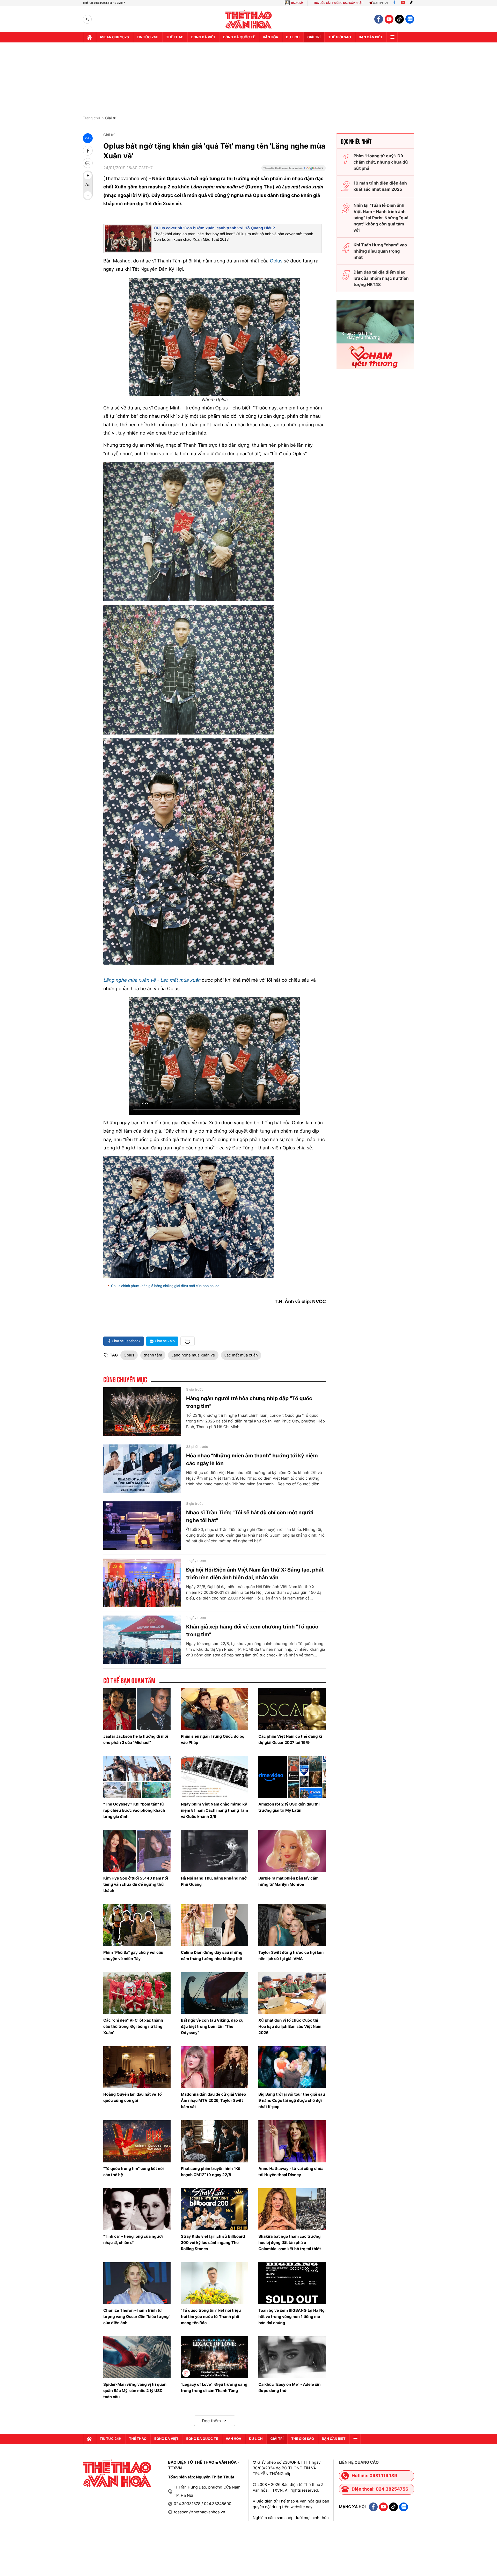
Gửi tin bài (381, 3)
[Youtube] (403, 3)
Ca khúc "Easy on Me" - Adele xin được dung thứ (289, 2387)
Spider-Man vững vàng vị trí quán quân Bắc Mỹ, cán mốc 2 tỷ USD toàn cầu (135, 2391)
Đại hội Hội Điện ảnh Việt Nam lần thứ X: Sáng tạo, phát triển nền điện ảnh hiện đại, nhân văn (255, 1574)
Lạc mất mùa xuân (180, 980)
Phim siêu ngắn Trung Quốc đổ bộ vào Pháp (213, 1739)
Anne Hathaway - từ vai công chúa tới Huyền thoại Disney (291, 2172)
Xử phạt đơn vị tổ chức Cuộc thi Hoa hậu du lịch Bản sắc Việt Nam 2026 (290, 2026)
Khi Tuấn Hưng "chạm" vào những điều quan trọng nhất (380, 251)
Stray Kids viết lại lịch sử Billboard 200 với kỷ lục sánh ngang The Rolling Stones (213, 2243)
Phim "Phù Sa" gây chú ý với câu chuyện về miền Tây (133, 1955)
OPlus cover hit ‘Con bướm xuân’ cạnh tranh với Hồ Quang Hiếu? (214, 228)
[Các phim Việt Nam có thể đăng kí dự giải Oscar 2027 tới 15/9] (292, 1709)
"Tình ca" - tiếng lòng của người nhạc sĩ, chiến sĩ (133, 2239)
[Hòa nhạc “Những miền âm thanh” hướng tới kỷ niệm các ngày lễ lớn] (142, 1469)
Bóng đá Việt (203, 37)
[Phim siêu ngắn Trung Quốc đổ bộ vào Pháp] (215, 1709)
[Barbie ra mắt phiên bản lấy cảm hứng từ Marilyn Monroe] (292, 1851)
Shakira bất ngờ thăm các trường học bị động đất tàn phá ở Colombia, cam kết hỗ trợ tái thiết (290, 2243)
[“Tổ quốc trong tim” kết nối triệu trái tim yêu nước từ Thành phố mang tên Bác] (215, 2283)
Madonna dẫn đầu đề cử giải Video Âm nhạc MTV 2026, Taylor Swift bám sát (214, 2100)
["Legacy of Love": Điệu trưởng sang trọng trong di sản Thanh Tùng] (215, 2357)
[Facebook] (394, 3)
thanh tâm (153, 1355)
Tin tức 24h (148, 37)
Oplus (276, 261)
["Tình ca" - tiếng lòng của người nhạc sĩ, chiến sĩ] (137, 2209)
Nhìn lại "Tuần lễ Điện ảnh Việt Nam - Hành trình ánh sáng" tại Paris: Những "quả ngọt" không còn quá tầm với (381, 218)
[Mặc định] (88, 185)
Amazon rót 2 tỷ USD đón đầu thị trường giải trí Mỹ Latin (289, 1807)
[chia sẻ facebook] (88, 151)
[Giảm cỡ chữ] (88, 195)
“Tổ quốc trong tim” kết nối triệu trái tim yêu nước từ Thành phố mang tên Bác (211, 2317)
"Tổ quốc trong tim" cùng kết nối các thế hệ (133, 2172)
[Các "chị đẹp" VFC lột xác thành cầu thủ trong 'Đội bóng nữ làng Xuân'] (137, 1993)
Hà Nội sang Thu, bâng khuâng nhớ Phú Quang (214, 1881)
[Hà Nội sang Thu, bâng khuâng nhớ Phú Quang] (215, 1851)
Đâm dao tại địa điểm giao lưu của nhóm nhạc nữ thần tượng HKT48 (381, 278)
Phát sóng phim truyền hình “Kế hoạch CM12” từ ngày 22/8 (211, 2172)
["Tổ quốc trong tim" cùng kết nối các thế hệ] (137, 2141)
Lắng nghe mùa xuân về (129, 980)
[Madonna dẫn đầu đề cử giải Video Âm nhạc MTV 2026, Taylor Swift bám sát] (215, 2067)
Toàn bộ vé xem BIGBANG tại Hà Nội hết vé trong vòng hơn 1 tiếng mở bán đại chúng (292, 2317)
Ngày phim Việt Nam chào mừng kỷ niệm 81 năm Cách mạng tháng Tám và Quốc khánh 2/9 (214, 1810)
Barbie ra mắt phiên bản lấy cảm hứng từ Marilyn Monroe (288, 1881)
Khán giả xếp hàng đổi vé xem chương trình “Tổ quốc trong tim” (252, 1631)
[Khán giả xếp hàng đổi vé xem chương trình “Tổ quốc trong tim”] (142, 1640)
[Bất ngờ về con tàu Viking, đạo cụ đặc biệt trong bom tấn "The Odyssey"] (215, 1993)
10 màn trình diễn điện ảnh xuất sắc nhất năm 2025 (380, 186)
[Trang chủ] (89, 37)
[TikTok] (412, 3)
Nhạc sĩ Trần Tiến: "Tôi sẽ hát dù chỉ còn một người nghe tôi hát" (250, 1516)
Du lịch (293, 37)
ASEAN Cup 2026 (114, 37)
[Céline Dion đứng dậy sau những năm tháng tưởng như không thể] (215, 1925)
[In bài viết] (88, 163)
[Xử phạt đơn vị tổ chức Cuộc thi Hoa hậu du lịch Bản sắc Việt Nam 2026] (292, 1993)
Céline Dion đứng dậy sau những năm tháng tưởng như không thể (212, 1955)
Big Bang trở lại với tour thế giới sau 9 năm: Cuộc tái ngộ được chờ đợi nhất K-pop (292, 2100)
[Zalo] (410, 19)
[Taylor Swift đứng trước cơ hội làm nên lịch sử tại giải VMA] (292, 1925)
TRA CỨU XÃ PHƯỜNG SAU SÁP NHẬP (338, 3)
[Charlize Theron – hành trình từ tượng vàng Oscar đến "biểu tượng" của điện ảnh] (137, 2283)
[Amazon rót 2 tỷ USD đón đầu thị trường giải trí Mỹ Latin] (292, 1777)
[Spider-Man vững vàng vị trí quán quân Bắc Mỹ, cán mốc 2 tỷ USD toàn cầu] (137, 2357)
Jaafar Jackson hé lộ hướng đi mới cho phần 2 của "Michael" (136, 1739)
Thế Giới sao (340, 37)
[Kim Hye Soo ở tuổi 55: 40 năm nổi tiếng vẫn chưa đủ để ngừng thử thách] (137, 1851)
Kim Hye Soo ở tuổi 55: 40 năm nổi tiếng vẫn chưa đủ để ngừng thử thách (136, 1884)
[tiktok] (399, 19)
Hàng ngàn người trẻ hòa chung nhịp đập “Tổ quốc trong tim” (249, 1402)
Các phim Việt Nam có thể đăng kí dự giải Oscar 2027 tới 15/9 (290, 1739)
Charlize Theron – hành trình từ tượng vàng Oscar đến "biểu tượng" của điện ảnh (137, 2317)
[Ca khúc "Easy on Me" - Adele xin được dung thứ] (292, 2357)
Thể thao (175, 37)
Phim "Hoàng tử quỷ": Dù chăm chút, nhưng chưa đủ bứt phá (381, 162)
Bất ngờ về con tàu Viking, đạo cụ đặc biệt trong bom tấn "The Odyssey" (212, 2026)
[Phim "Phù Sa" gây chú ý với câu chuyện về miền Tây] (137, 1925)
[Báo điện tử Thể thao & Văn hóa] (249, 19)
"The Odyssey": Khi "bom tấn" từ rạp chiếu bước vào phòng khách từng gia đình (134, 1810)
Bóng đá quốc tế (239, 37)
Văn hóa (271, 37)
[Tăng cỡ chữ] (88, 175)
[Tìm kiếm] (87, 19)
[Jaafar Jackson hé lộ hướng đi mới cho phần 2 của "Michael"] (137, 1709)
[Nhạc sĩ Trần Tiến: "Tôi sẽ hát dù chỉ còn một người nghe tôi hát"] (142, 1526)
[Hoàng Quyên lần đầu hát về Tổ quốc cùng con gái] (137, 2067)
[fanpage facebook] (379, 19)
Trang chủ (91, 118)
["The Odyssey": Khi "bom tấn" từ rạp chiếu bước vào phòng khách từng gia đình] (137, 1777)
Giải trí (111, 118)
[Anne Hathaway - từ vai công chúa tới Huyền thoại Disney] (292, 2141)
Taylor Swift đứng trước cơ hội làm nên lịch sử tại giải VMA (291, 1955)
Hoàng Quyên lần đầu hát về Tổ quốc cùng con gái (133, 2097)
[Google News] (294, 170)
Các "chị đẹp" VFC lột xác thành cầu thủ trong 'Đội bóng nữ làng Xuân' (133, 2026)
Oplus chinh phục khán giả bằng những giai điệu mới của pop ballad (165, 1286)
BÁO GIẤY (297, 3)
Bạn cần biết (371, 37)
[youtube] (389, 19)
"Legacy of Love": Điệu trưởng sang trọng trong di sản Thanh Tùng (214, 2387)
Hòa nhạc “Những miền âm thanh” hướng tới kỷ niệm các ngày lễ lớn (252, 1459)
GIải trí (314, 37)
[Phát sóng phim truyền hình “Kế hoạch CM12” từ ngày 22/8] (215, 2141)
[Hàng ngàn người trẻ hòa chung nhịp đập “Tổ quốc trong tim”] (142, 1412)
